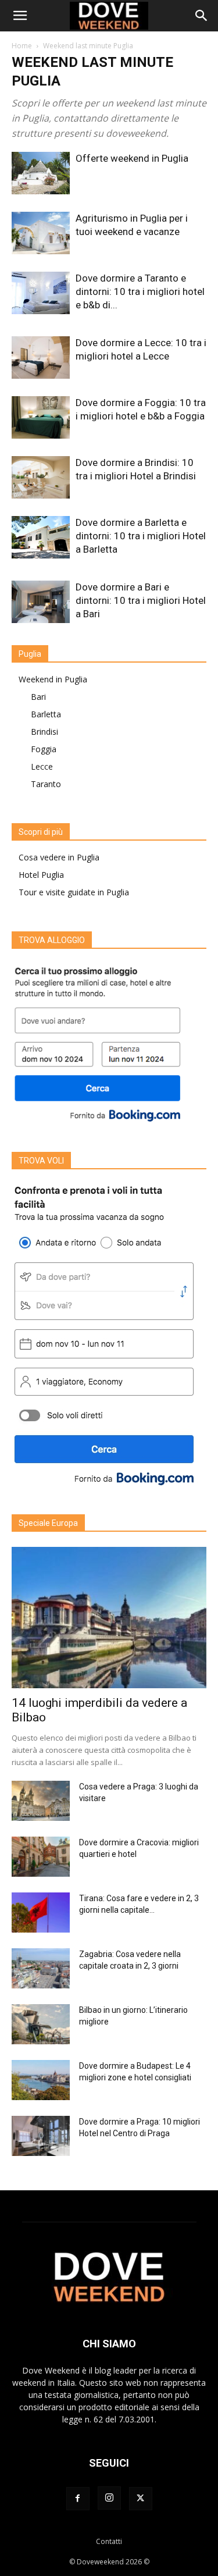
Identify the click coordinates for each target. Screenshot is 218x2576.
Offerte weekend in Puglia (132, 158)
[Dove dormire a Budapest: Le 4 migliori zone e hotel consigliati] (41, 2080)
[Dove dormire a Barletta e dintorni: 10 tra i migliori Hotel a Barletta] (41, 537)
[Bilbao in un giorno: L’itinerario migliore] (41, 2024)
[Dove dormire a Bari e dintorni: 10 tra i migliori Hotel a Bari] (41, 602)
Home (22, 46)
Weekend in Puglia (53, 679)
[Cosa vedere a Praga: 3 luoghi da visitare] (41, 1801)
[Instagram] (109, 2498)
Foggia (44, 749)
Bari (38, 697)
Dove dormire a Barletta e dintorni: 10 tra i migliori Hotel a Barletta (141, 536)
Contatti (109, 2541)
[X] (141, 2499)
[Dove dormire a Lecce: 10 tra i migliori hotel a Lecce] (41, 357)
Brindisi (44, 732)
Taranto (46, 784)
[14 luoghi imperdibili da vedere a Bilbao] (109, 1618)
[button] (20, 16)
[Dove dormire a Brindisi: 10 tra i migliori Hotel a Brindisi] (41, 477)
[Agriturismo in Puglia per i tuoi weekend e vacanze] (41, 233)
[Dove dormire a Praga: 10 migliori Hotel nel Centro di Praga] (41, 2136)
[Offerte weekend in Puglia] (41, 173)
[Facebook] (78, 2499)
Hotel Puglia (41, 875)
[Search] (202, 16)
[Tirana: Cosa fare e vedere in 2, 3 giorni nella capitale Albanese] (41, 1913)
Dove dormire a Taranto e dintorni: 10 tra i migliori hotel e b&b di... (140, 291)
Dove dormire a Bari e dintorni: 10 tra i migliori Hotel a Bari (141, 600)
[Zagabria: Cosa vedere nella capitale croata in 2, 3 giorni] (41, 1968)
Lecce (42, 766)
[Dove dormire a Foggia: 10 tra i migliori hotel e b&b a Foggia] (41, 417)
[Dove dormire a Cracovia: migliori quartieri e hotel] (41, 1857)
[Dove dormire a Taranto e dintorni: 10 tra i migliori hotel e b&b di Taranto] (41, 293)
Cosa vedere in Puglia (59, 857)
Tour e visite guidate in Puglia (74, 892)
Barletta (46, 714)
